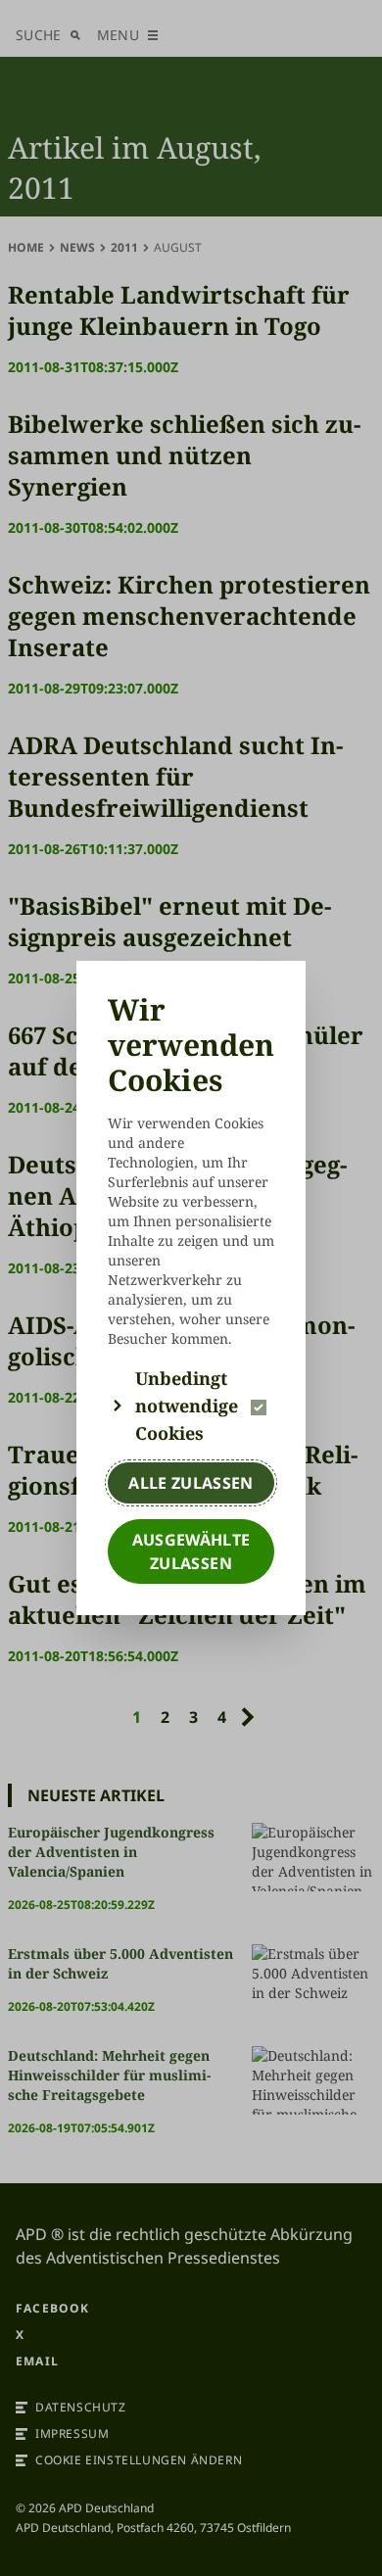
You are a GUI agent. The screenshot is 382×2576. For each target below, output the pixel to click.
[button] (191, 1406)
